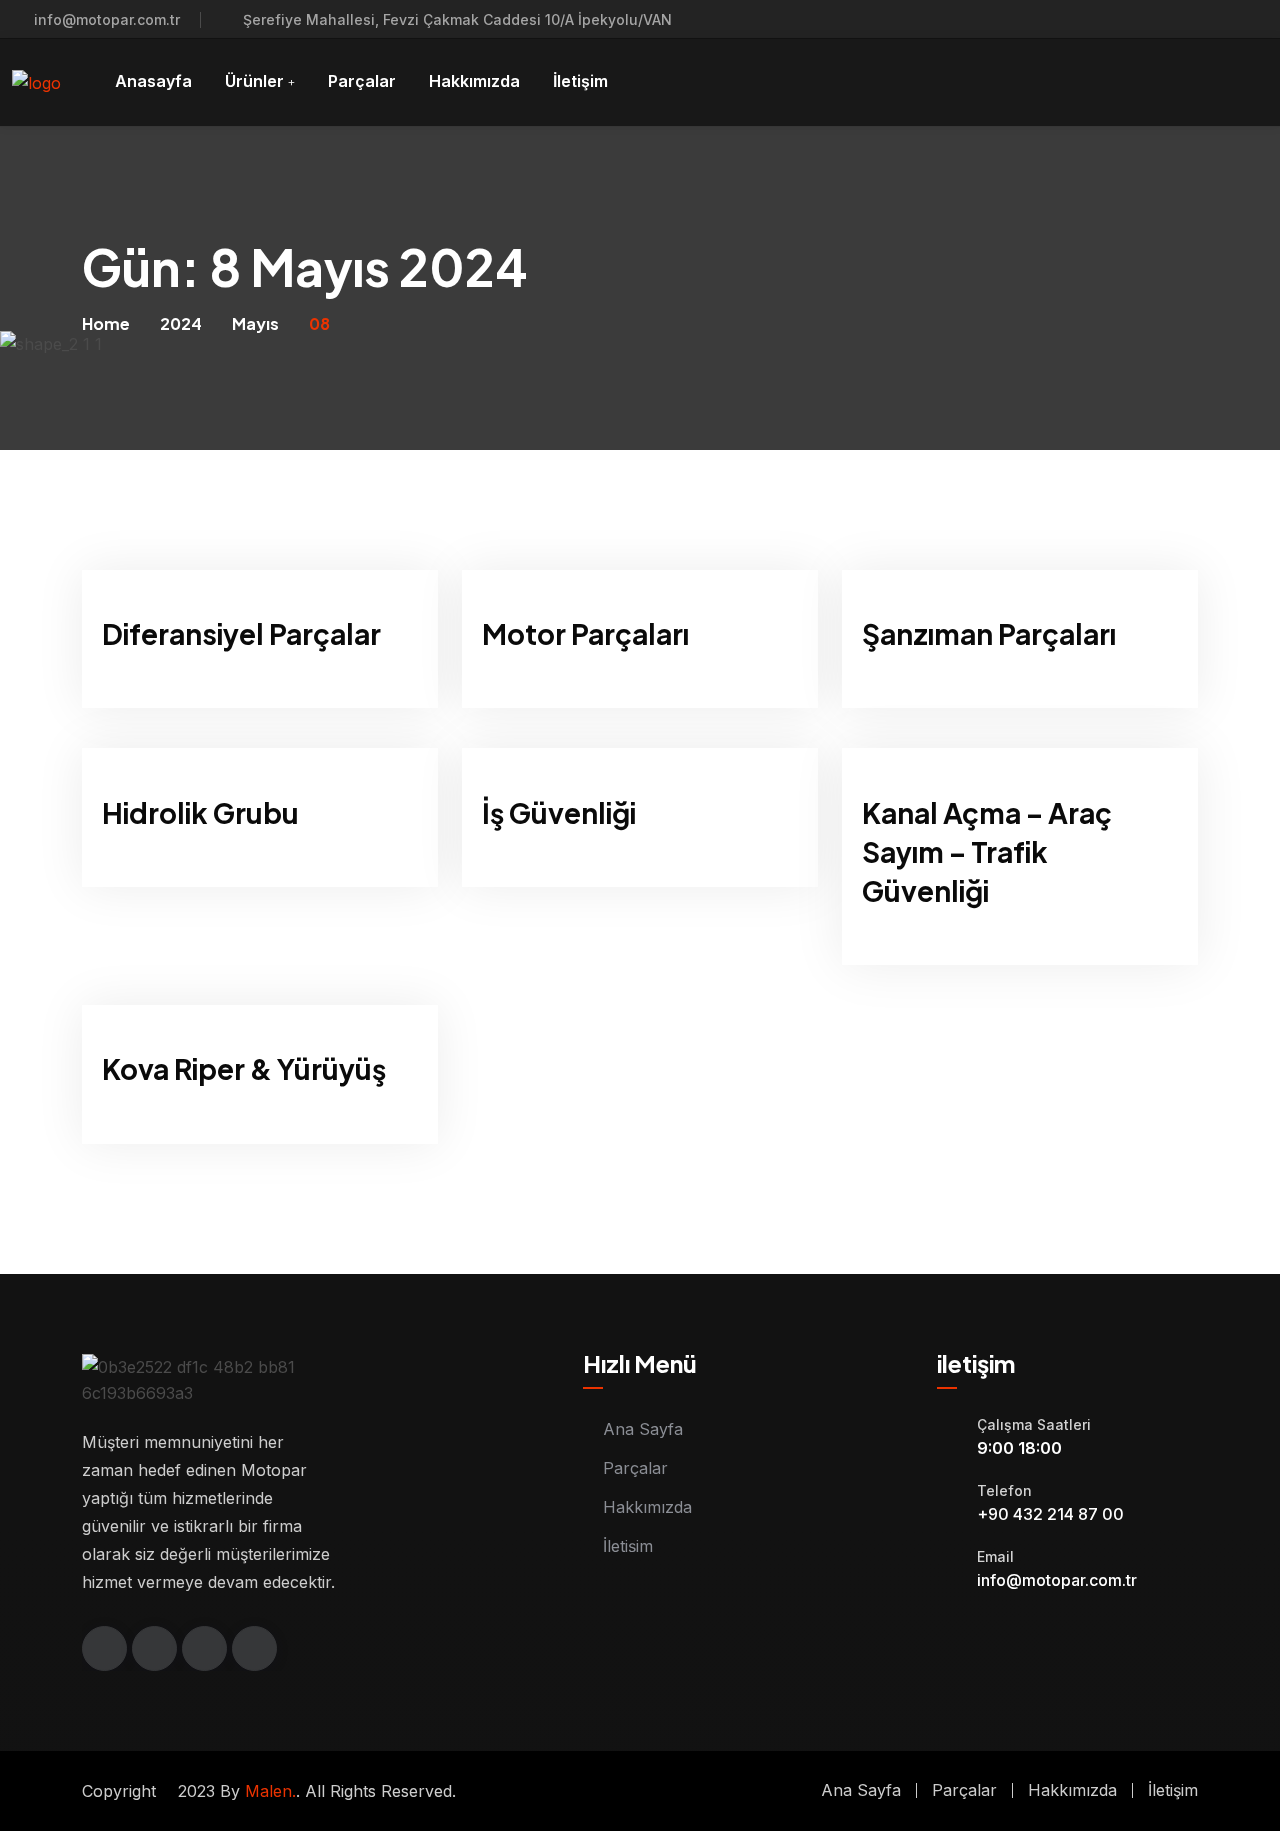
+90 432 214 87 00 (1050, 1514)
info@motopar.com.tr (107, 19)
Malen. (270, 1791)
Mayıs (255, 323)
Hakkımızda (474, 81)
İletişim (580, 81)
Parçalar (362, 81)
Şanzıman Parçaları (989, 633)
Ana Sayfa (643, 1429)
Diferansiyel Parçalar (241, 633)
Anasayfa (153, 81)
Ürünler (254, 81)
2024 (181, 323)
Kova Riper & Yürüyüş (244, 1068)
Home (106, 323)
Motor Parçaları (585, 633)
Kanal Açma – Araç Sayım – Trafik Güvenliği (987, 851)
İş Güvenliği (559, 812)
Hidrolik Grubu (200, 812)
